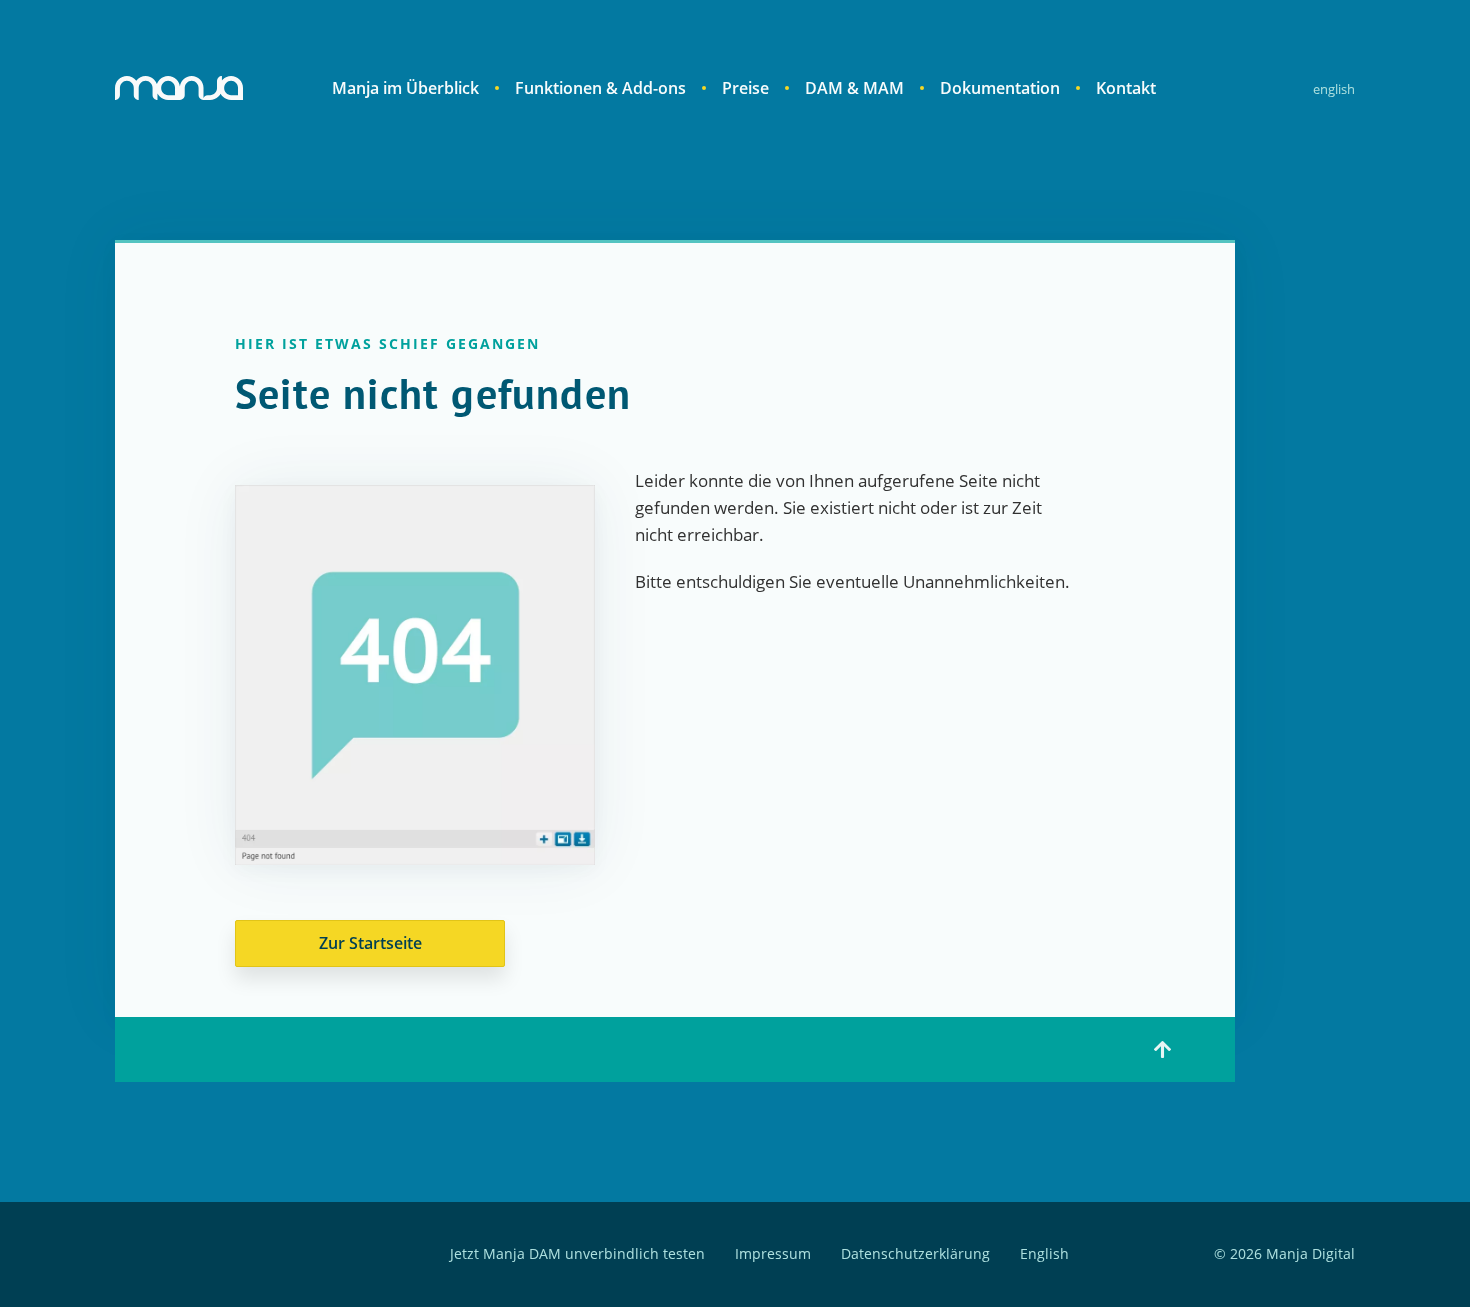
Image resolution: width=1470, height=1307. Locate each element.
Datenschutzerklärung (915, 1254)
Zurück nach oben (1162, 1049)
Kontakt (1126, 88)
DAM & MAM (854, 88)
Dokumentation (1000, 88)
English (1334, 89)
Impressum (773, 1254)
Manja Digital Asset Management (179, 88)
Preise (745, 88)
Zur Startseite (370, 943)
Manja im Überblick (405, 88)
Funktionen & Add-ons (600, 88)
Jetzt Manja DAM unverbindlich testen (577, 1254)
